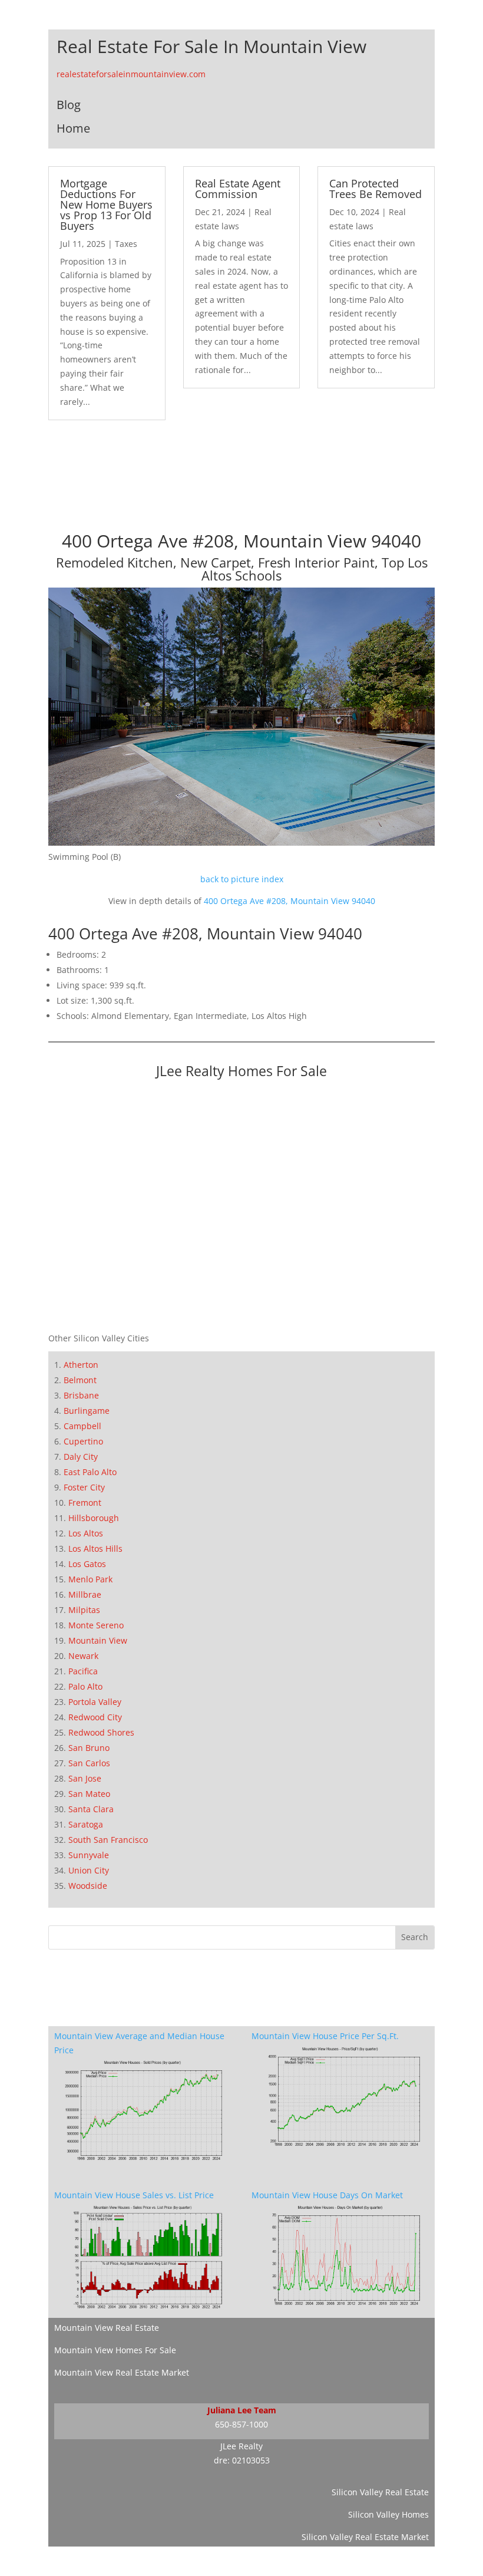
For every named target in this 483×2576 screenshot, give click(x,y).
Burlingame (87, 1411)
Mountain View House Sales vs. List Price (134, 2195)
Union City (89, 1870)
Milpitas (84, 1610)
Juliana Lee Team (242, 2410)
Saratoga (86, 1824)
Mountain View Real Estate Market (122, 2372)
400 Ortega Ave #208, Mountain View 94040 (290, 901)
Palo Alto (85, 1686)
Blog (69, 105)
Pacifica (83, 1671)
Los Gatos (87, 1564)
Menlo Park (90, 1579)
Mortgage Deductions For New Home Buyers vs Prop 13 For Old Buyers (106, 205)
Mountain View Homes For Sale (115, 2350)
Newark (83, 1656)
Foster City (84, 1487)
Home (73, 128)
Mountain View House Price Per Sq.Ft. (325, 2036)
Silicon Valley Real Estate (380, 2492)
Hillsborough (94, 1518)
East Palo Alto (90, 1472)
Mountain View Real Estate (107, 2328)
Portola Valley (95, 1702)
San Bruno (89, 1748)
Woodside (88, 1886)
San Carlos (89, 1763)
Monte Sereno (96, 1625)
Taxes (126, 244)
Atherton (81, 1365)
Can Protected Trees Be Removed (376, 189)
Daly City (81, 1457)
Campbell (82, 1426)
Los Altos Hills (95, 1548)
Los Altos (86, 1533)
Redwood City (95, 1717)
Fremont (85, 1503)
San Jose (85, 1778)
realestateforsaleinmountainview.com (131, 74)
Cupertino (83, 1441)
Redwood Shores (101, 1732)
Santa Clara (91, 1809)
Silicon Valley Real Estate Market (365, 2537)
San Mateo (89, 1794)
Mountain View (98, 1640)
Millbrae (85, 1594)
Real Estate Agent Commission (238, 189)
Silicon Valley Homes (388, 2514)
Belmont (80, 1380)
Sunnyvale (89, 1855)
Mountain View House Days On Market (327, 2195)
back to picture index (242, 879)
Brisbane (81, 1395)
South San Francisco (108, 1840)
